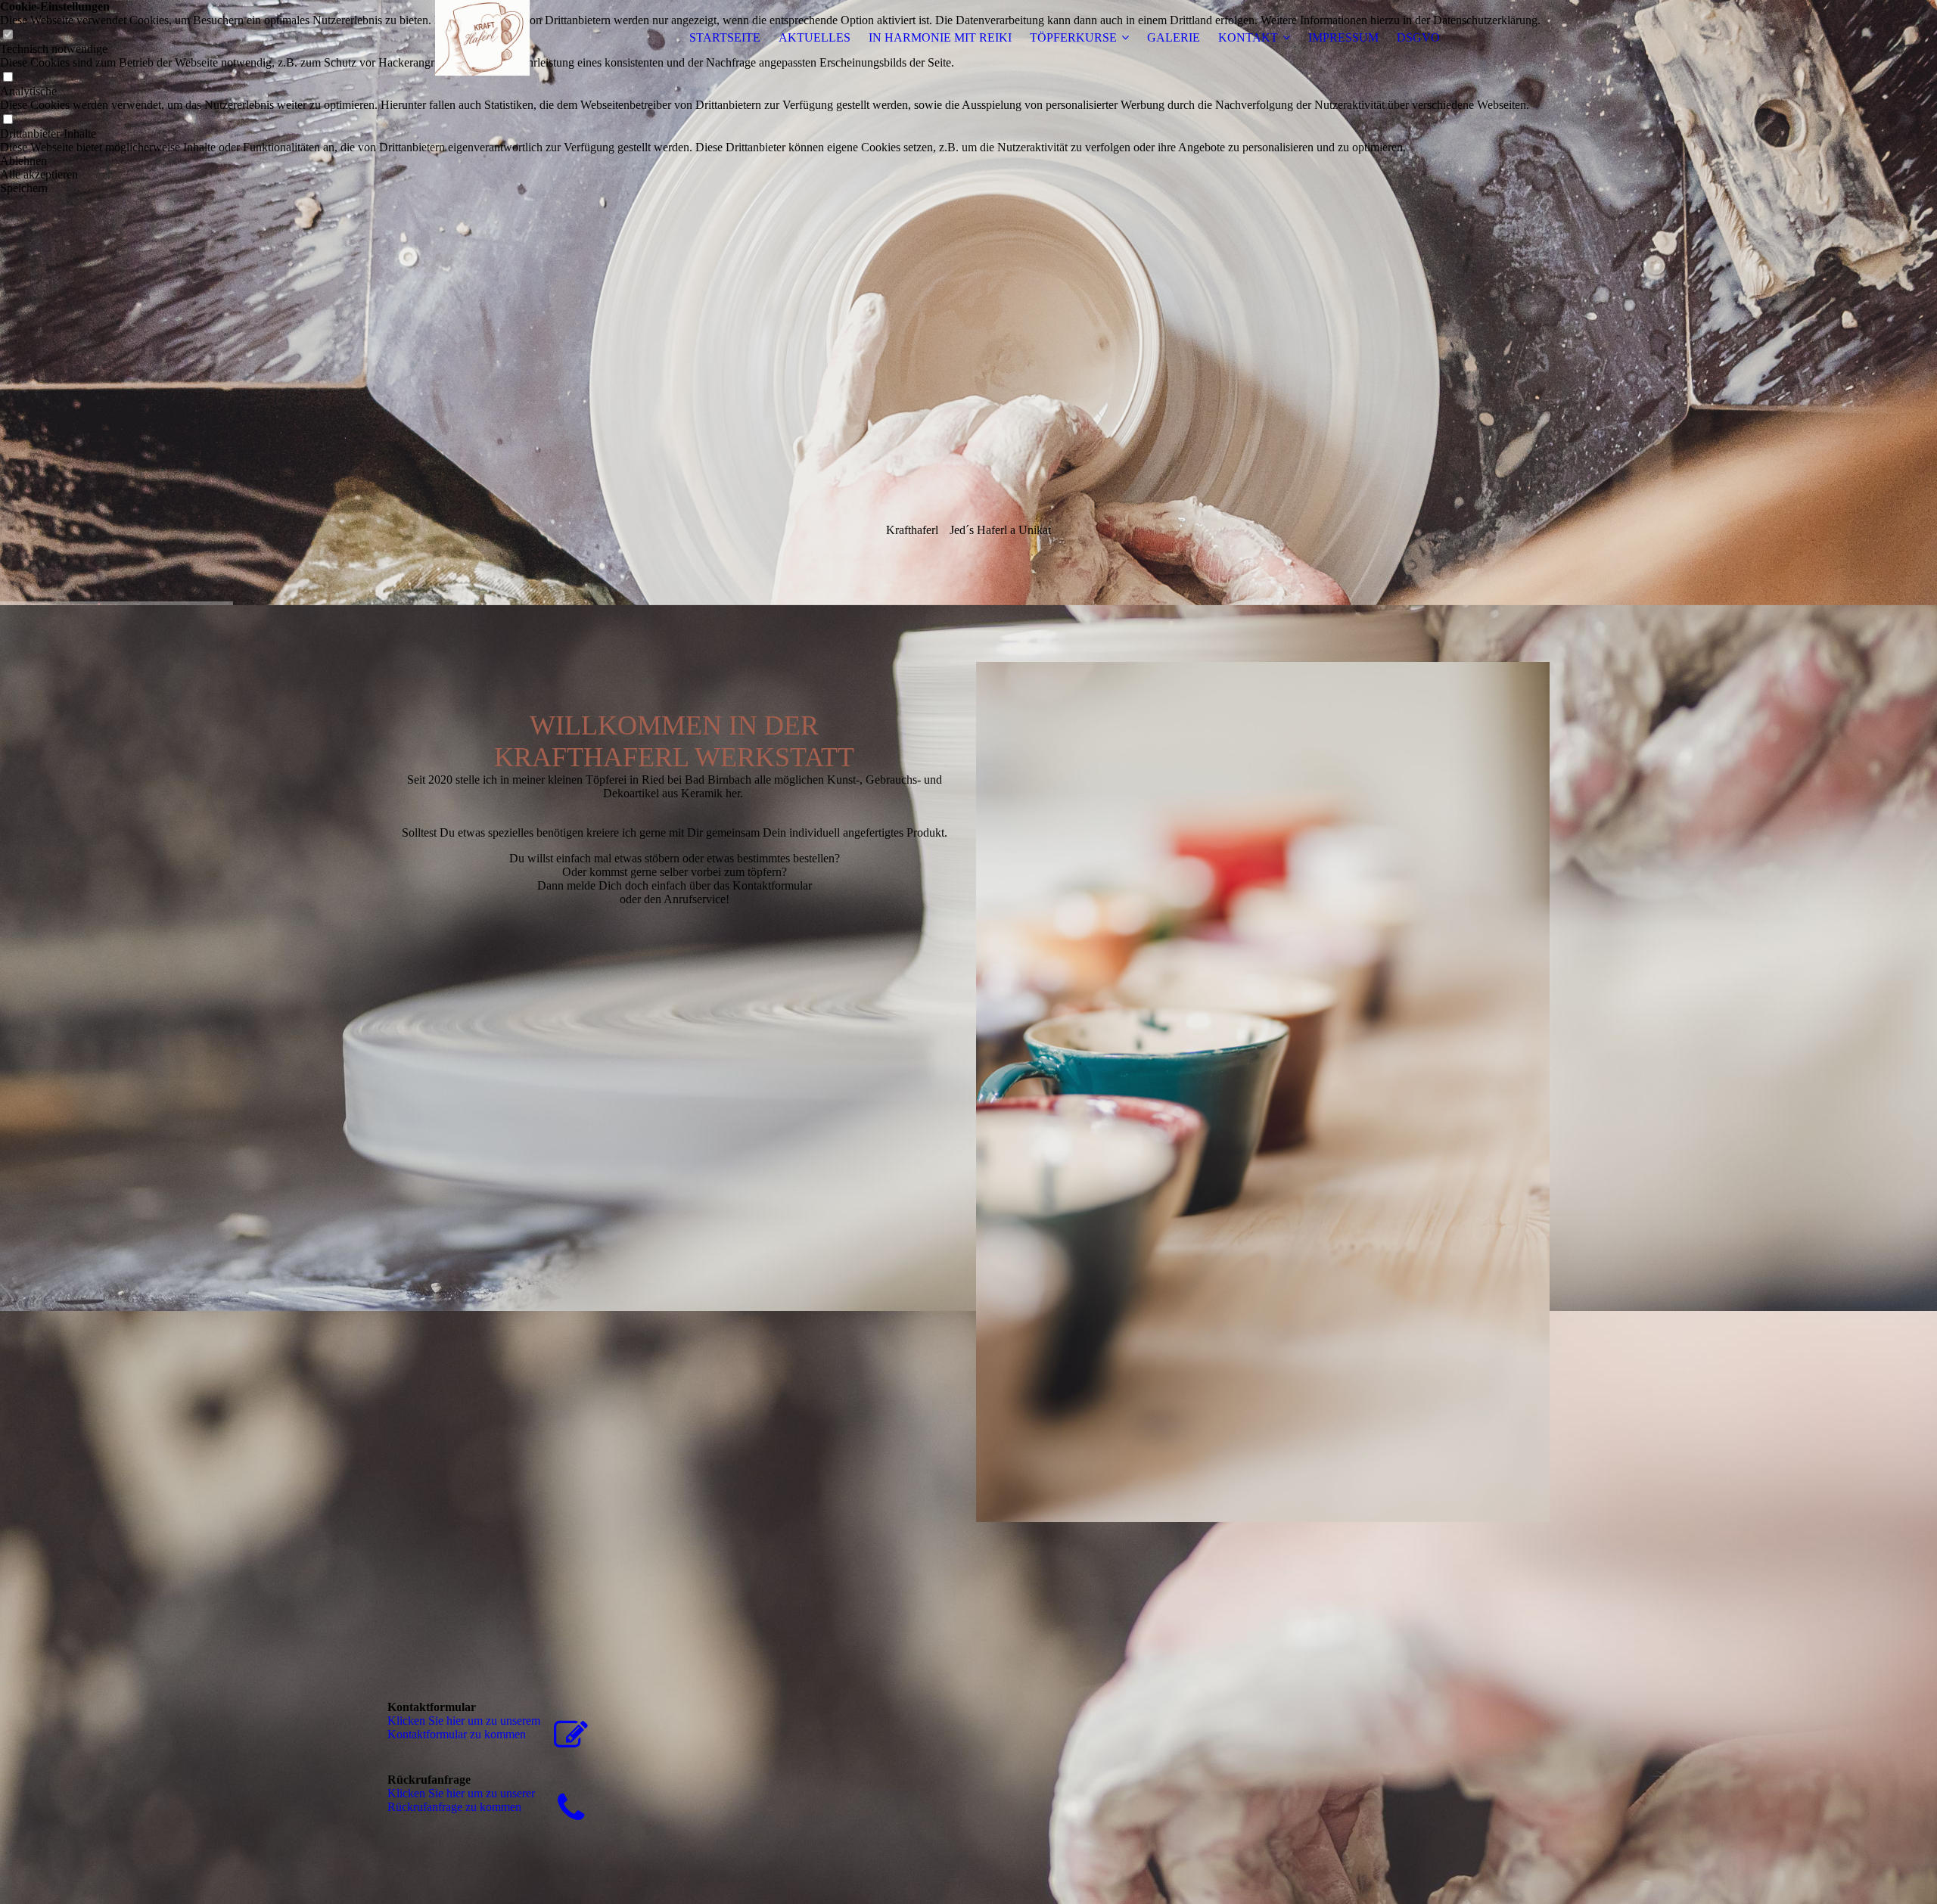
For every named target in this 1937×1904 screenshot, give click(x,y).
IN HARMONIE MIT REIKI (940, 37)
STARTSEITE (725, 37)
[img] (482, 38)
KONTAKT (1248, 37)
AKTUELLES (815, 37)
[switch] (8, 78)
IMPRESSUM (1343, 37)
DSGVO (1418, 37)
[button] (770, 161)
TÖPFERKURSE (1073, 37)
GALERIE (1174, 37)
